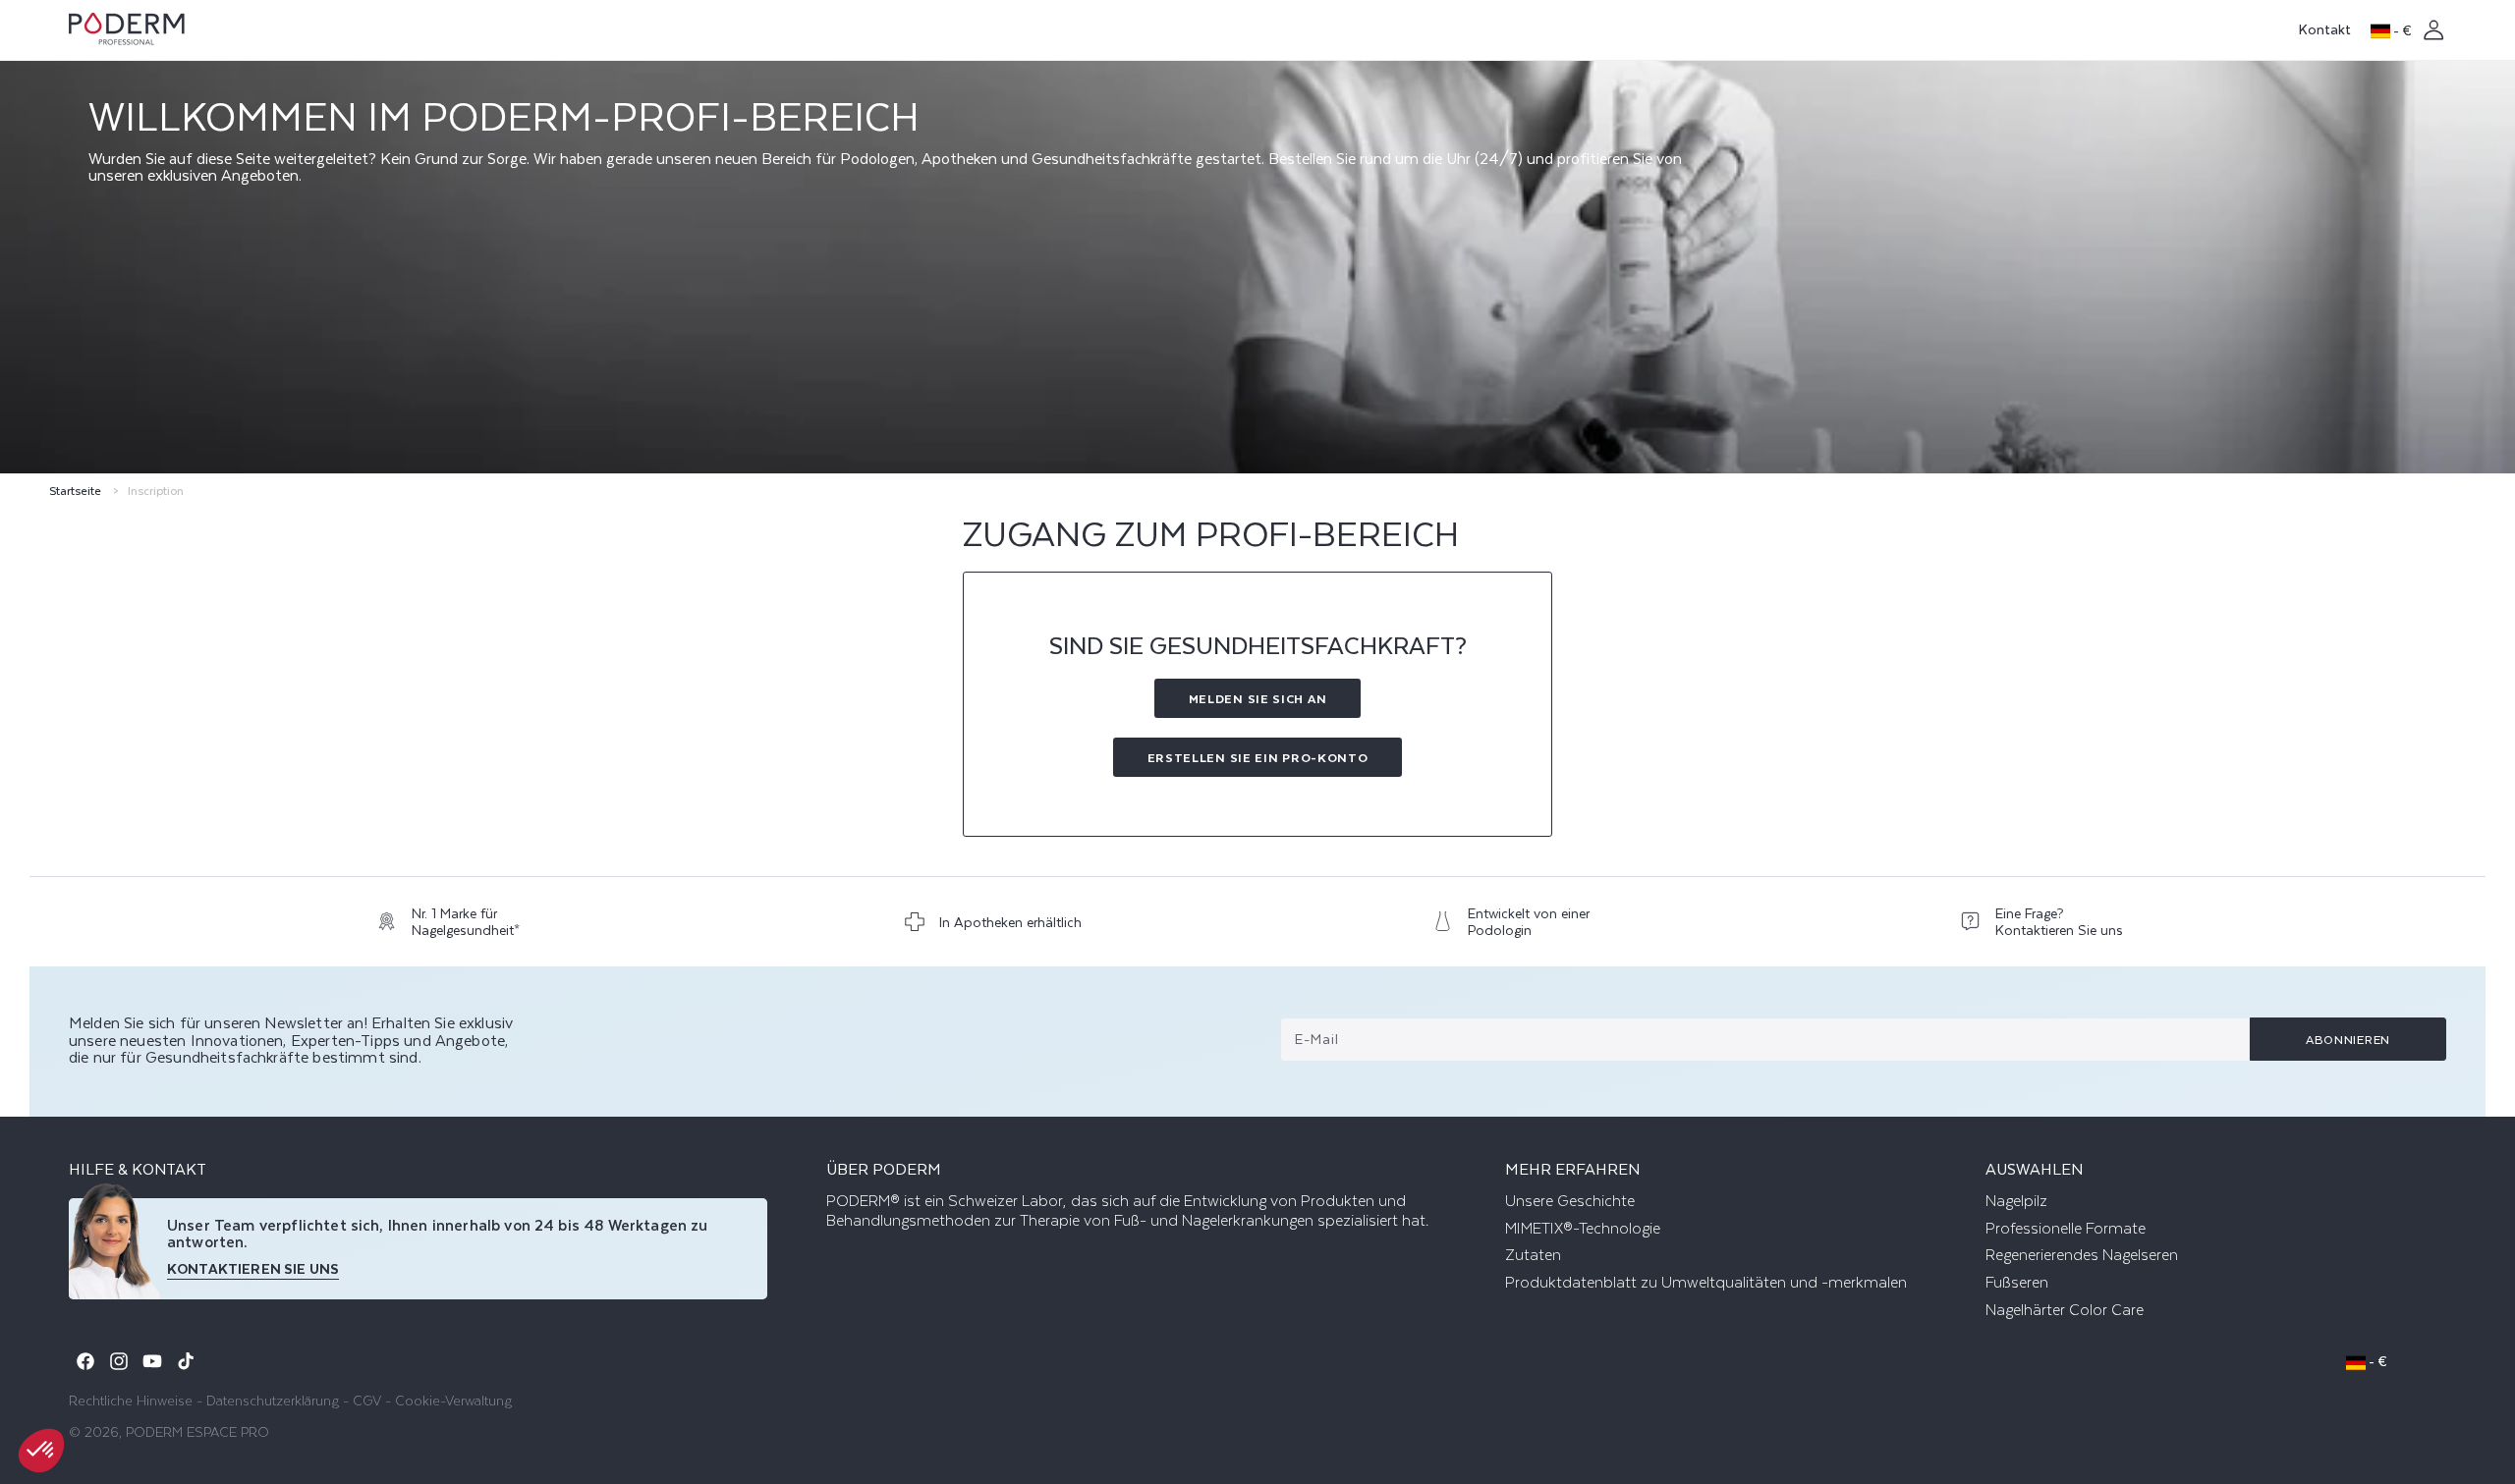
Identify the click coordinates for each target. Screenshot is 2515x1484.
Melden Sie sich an (1258, 698)
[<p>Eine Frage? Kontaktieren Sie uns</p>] (2049, 927)
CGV (367, 1400)
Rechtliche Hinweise (131, 1400)
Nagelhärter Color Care (2065, 1310)
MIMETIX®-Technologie (1583, 1229)
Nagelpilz (2016, 1201)
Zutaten (1533, 1255)
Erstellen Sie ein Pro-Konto (1258, 757)
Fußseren (2017, 1283)
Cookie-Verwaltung (453, 1400)
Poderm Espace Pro (197, 1431)
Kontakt (2325, 29)
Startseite (75, 491)
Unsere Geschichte (1570, 1201)
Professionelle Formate (2066, 1229)
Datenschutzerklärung (273, 1400)
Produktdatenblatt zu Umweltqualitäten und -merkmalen (1706, 1283)
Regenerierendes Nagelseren (2082, 1255)
